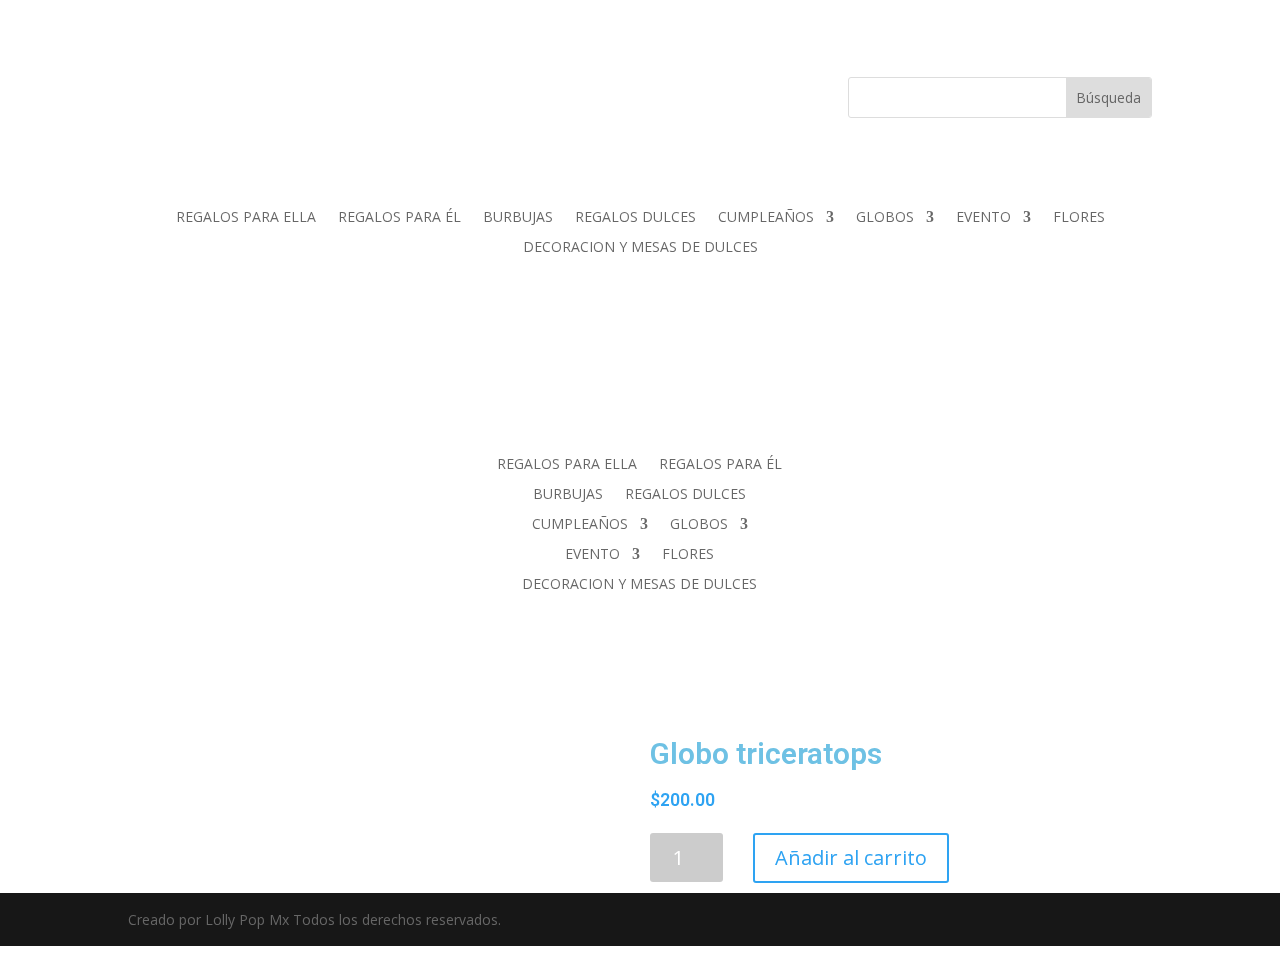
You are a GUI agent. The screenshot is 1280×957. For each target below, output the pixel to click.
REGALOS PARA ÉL (399, 218)
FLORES (1079, 218)
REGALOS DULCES (635, 218)
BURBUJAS (518, 218)
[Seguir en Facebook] (260, 93)
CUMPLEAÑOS (766, 218)
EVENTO (983, 218)
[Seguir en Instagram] (300, 93)
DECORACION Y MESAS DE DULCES (640, 248)
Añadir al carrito (851, 857)
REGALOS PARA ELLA (246, 218)
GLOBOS (885, 218)
